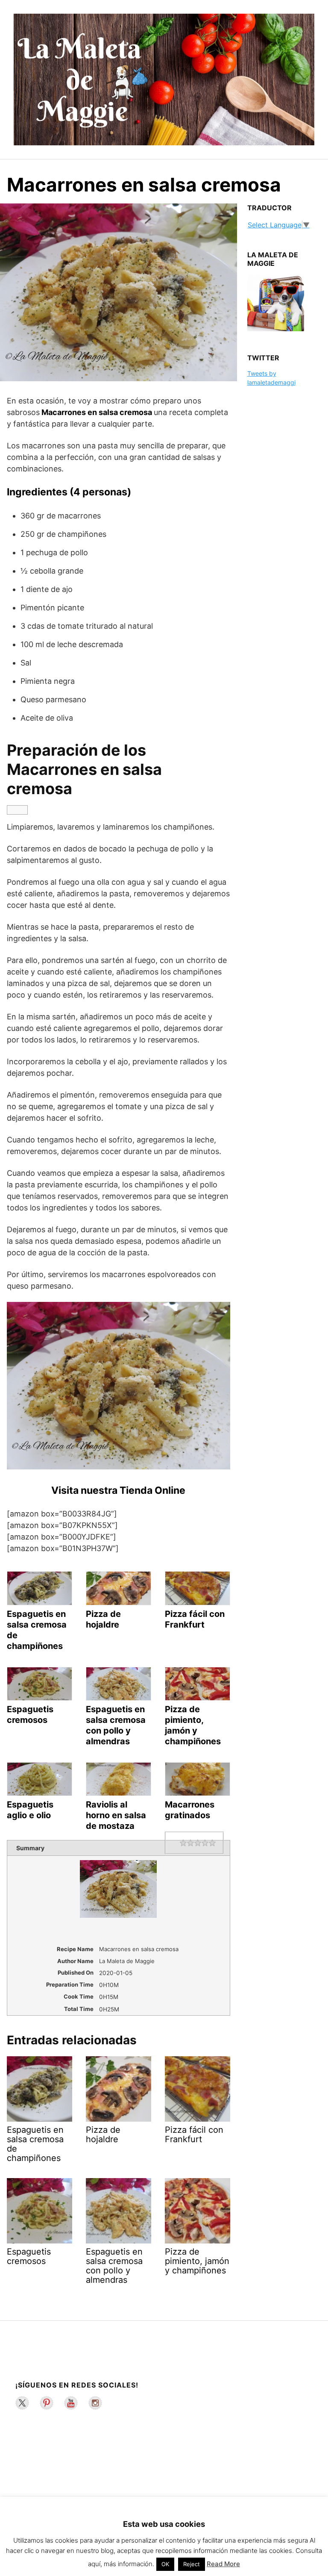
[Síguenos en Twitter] (22, 2403)
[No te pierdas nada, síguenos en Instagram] (95, 2403)
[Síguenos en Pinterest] (47, 2403)
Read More (223, 2564)
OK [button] (165, 2564)
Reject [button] (192, 2564)
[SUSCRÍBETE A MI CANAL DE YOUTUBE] (71, 2403)
